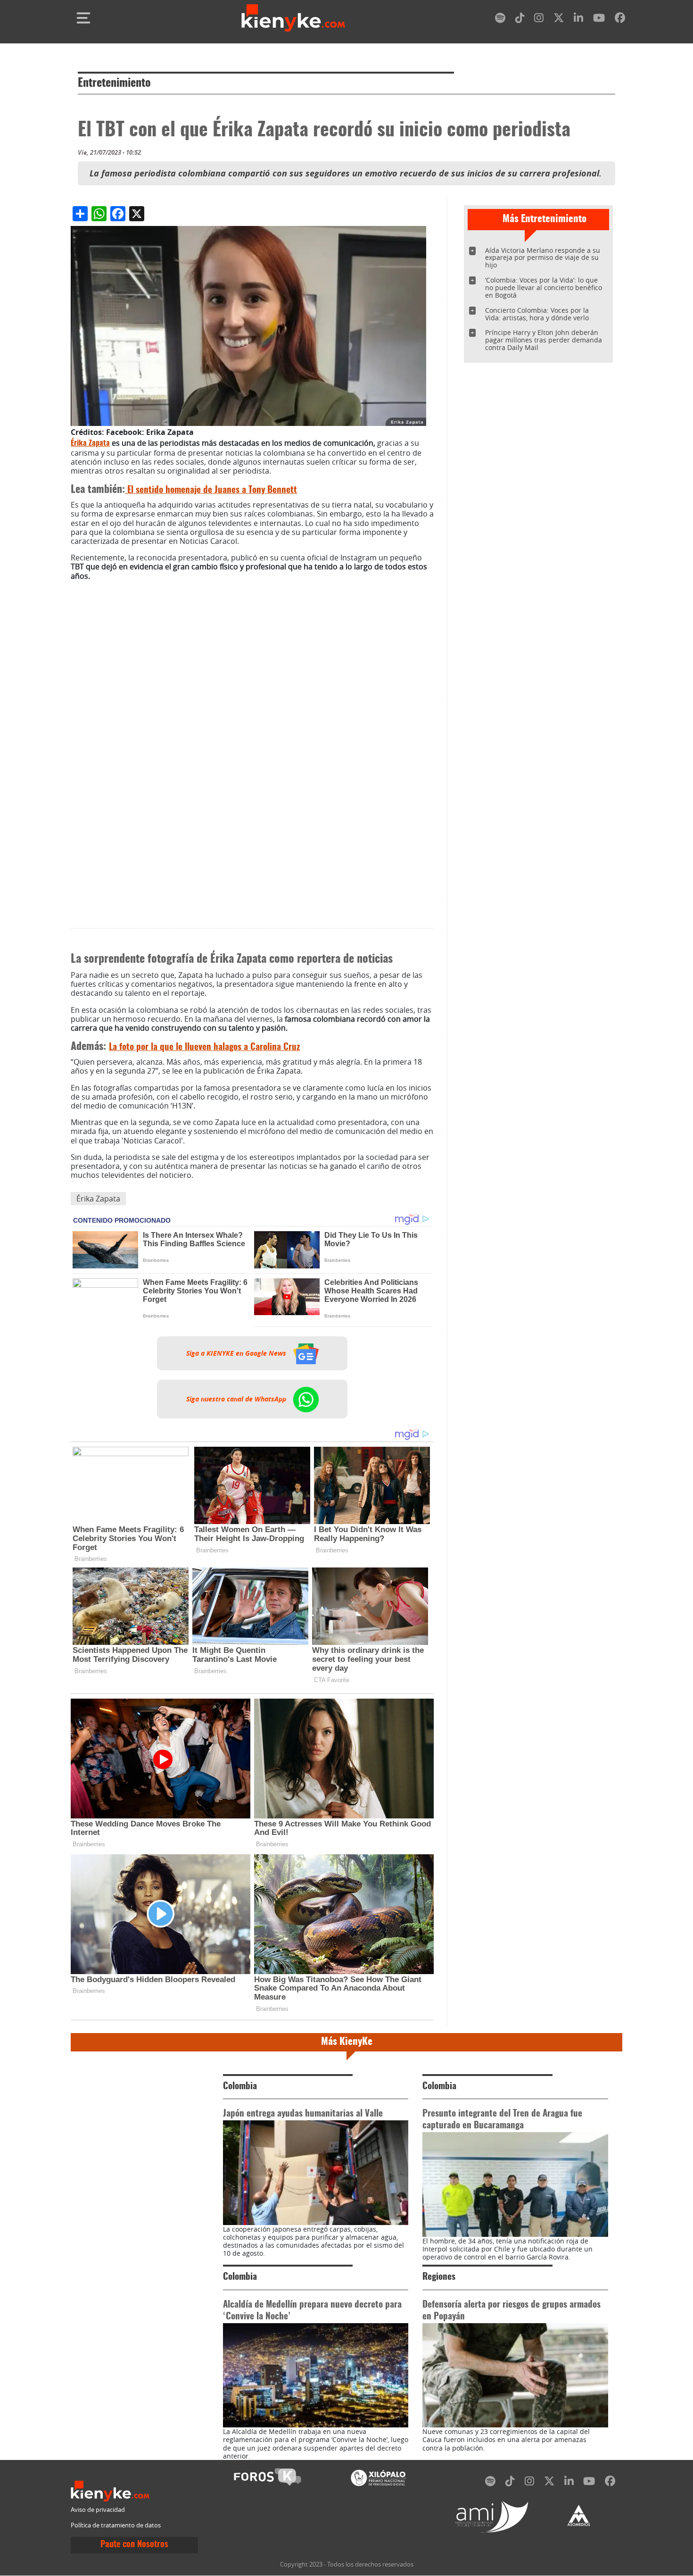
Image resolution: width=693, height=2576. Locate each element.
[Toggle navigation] (83, 18)
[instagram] (539, 20)
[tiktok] (520, 20)
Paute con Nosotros (134, 2545)
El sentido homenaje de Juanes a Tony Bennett (211, 490)
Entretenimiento (114, 83)
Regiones (439, 2277)
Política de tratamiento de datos (116, 2525)
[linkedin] (578, 20)
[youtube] (599, 20)
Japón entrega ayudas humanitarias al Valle (303, 2114)
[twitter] (559, 20)
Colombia (240, 2087)
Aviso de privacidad (98, 2510)
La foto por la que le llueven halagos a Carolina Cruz (204, 1047)
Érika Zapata (90, 443)
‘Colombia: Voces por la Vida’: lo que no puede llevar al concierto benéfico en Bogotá (544, 288)
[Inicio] (293, 18)
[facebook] (620, 20)
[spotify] (500, 20)
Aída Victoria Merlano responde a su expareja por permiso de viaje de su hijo (543, 258)
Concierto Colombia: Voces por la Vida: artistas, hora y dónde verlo (537, 314)
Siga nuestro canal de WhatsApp (237, 1399)
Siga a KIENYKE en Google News (237, 1353)
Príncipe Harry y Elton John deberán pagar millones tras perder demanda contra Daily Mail (544, 340)
